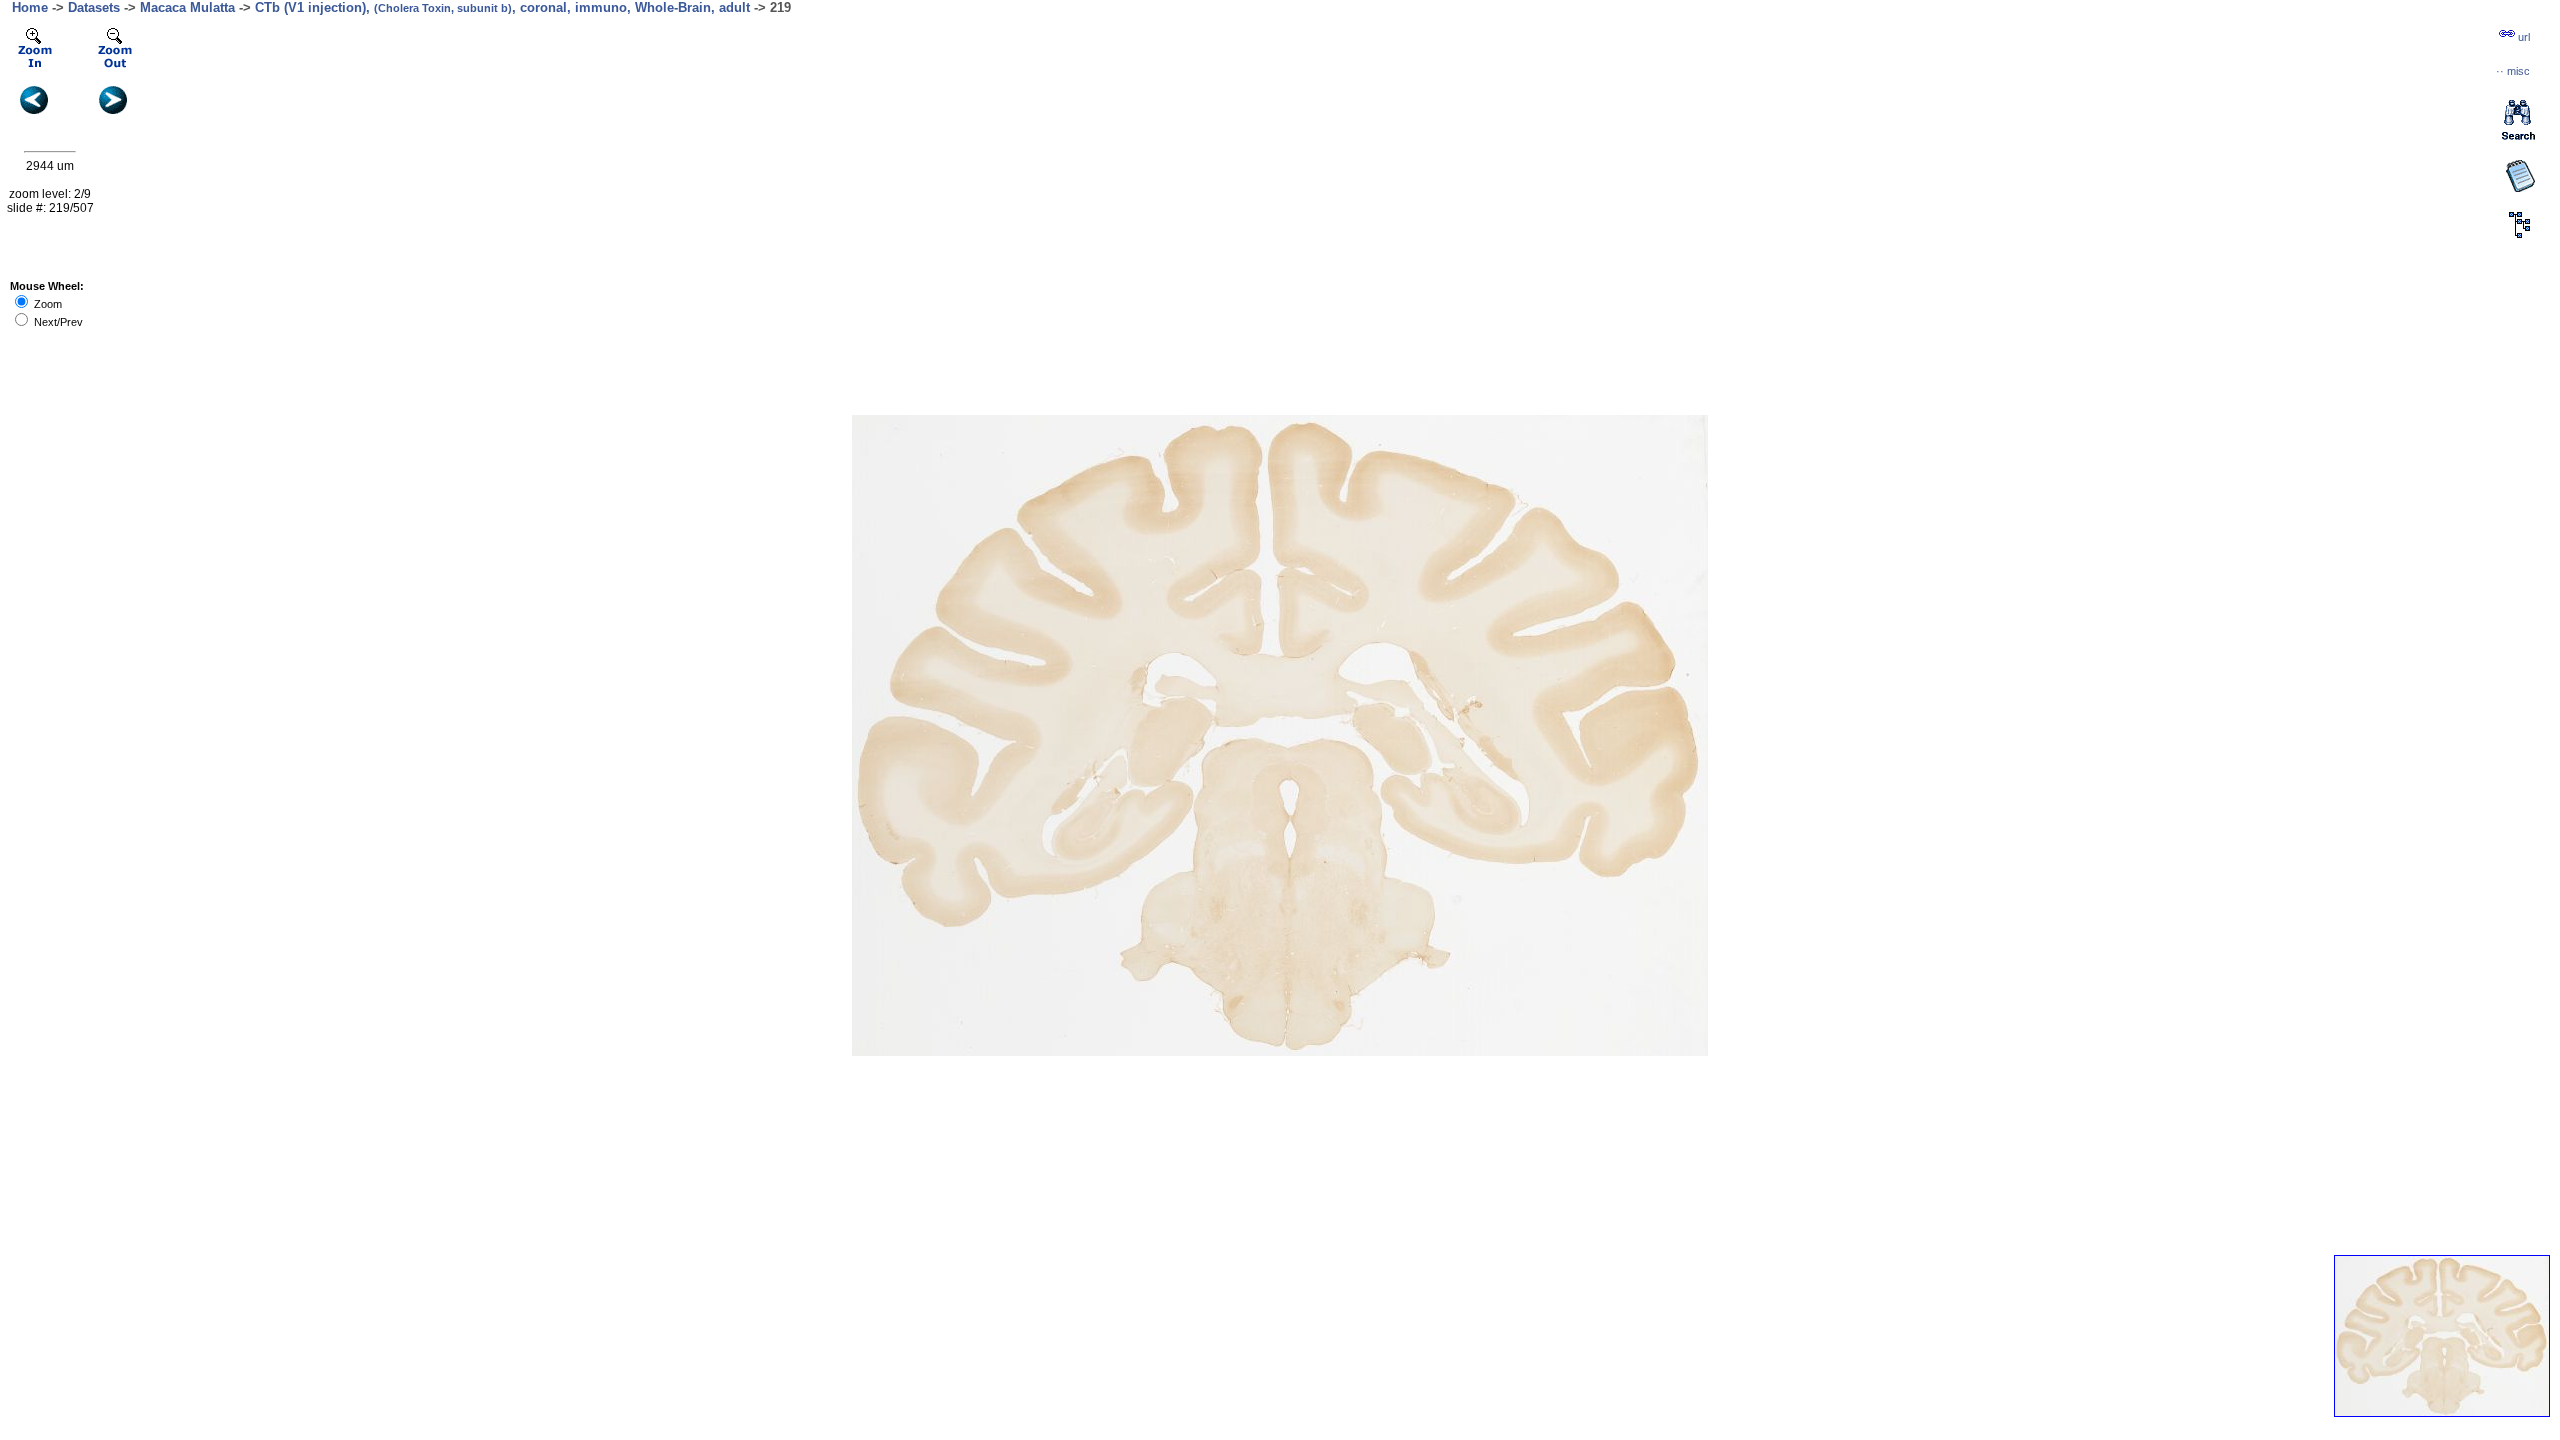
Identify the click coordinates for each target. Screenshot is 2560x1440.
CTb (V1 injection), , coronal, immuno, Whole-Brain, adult (502, 7)
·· (2513, 71)
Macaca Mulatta (187, 7)
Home (30, 7)
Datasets (94, 7)
